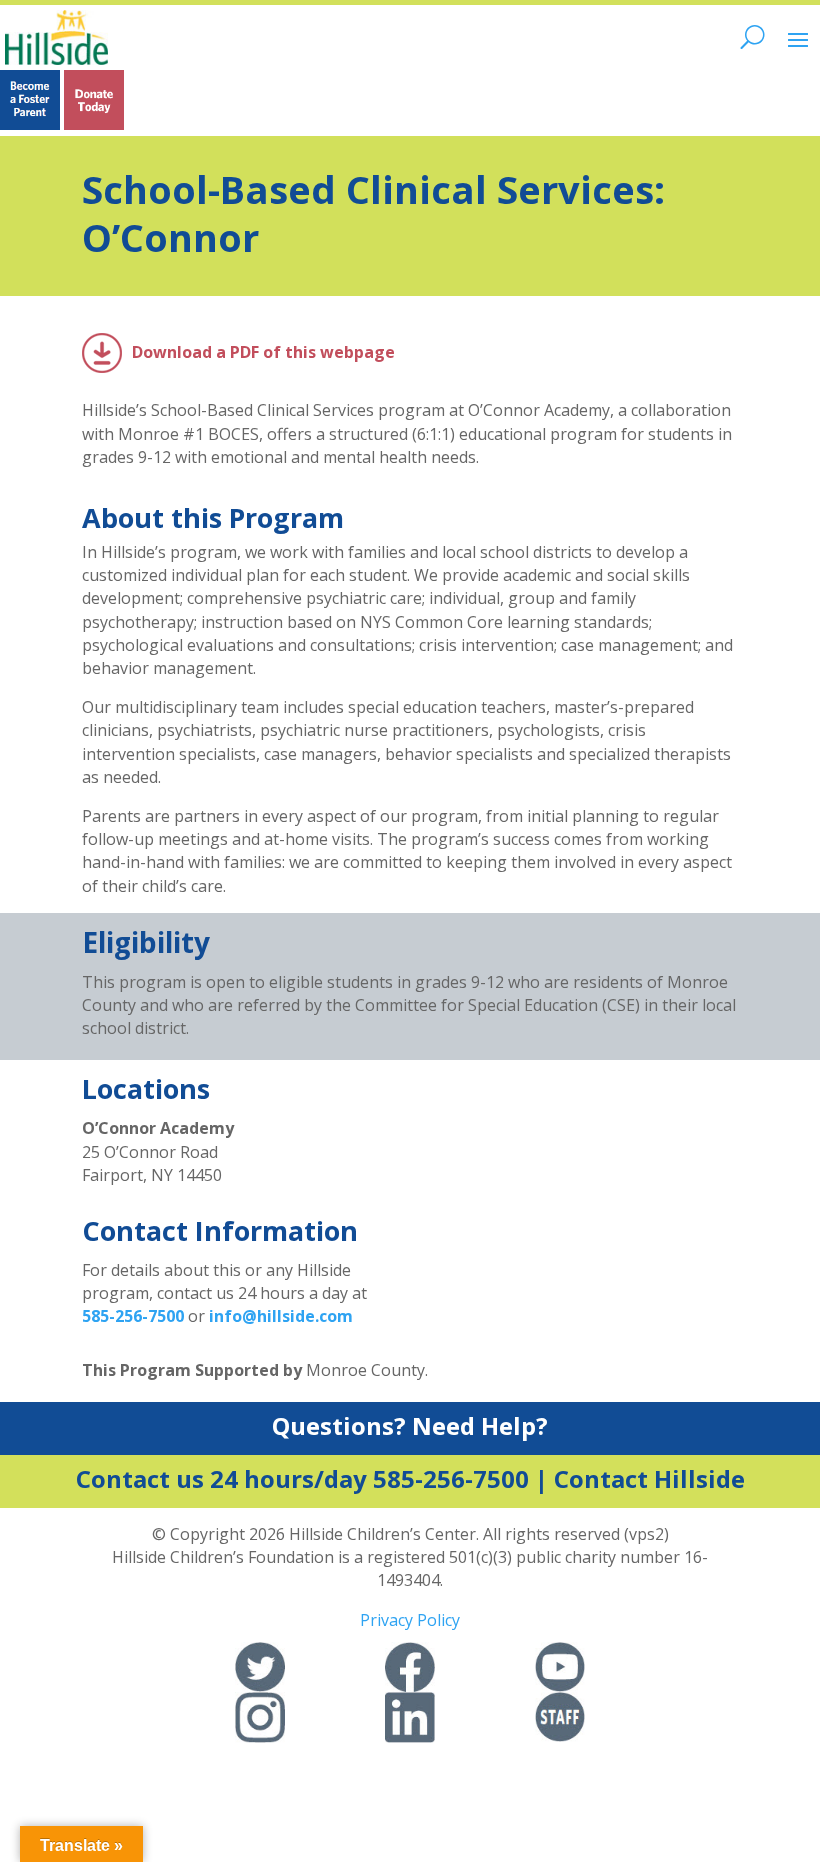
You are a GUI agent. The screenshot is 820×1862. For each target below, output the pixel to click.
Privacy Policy (410, 1620)
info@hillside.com (281, 1316)
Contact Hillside (649, 1478)
